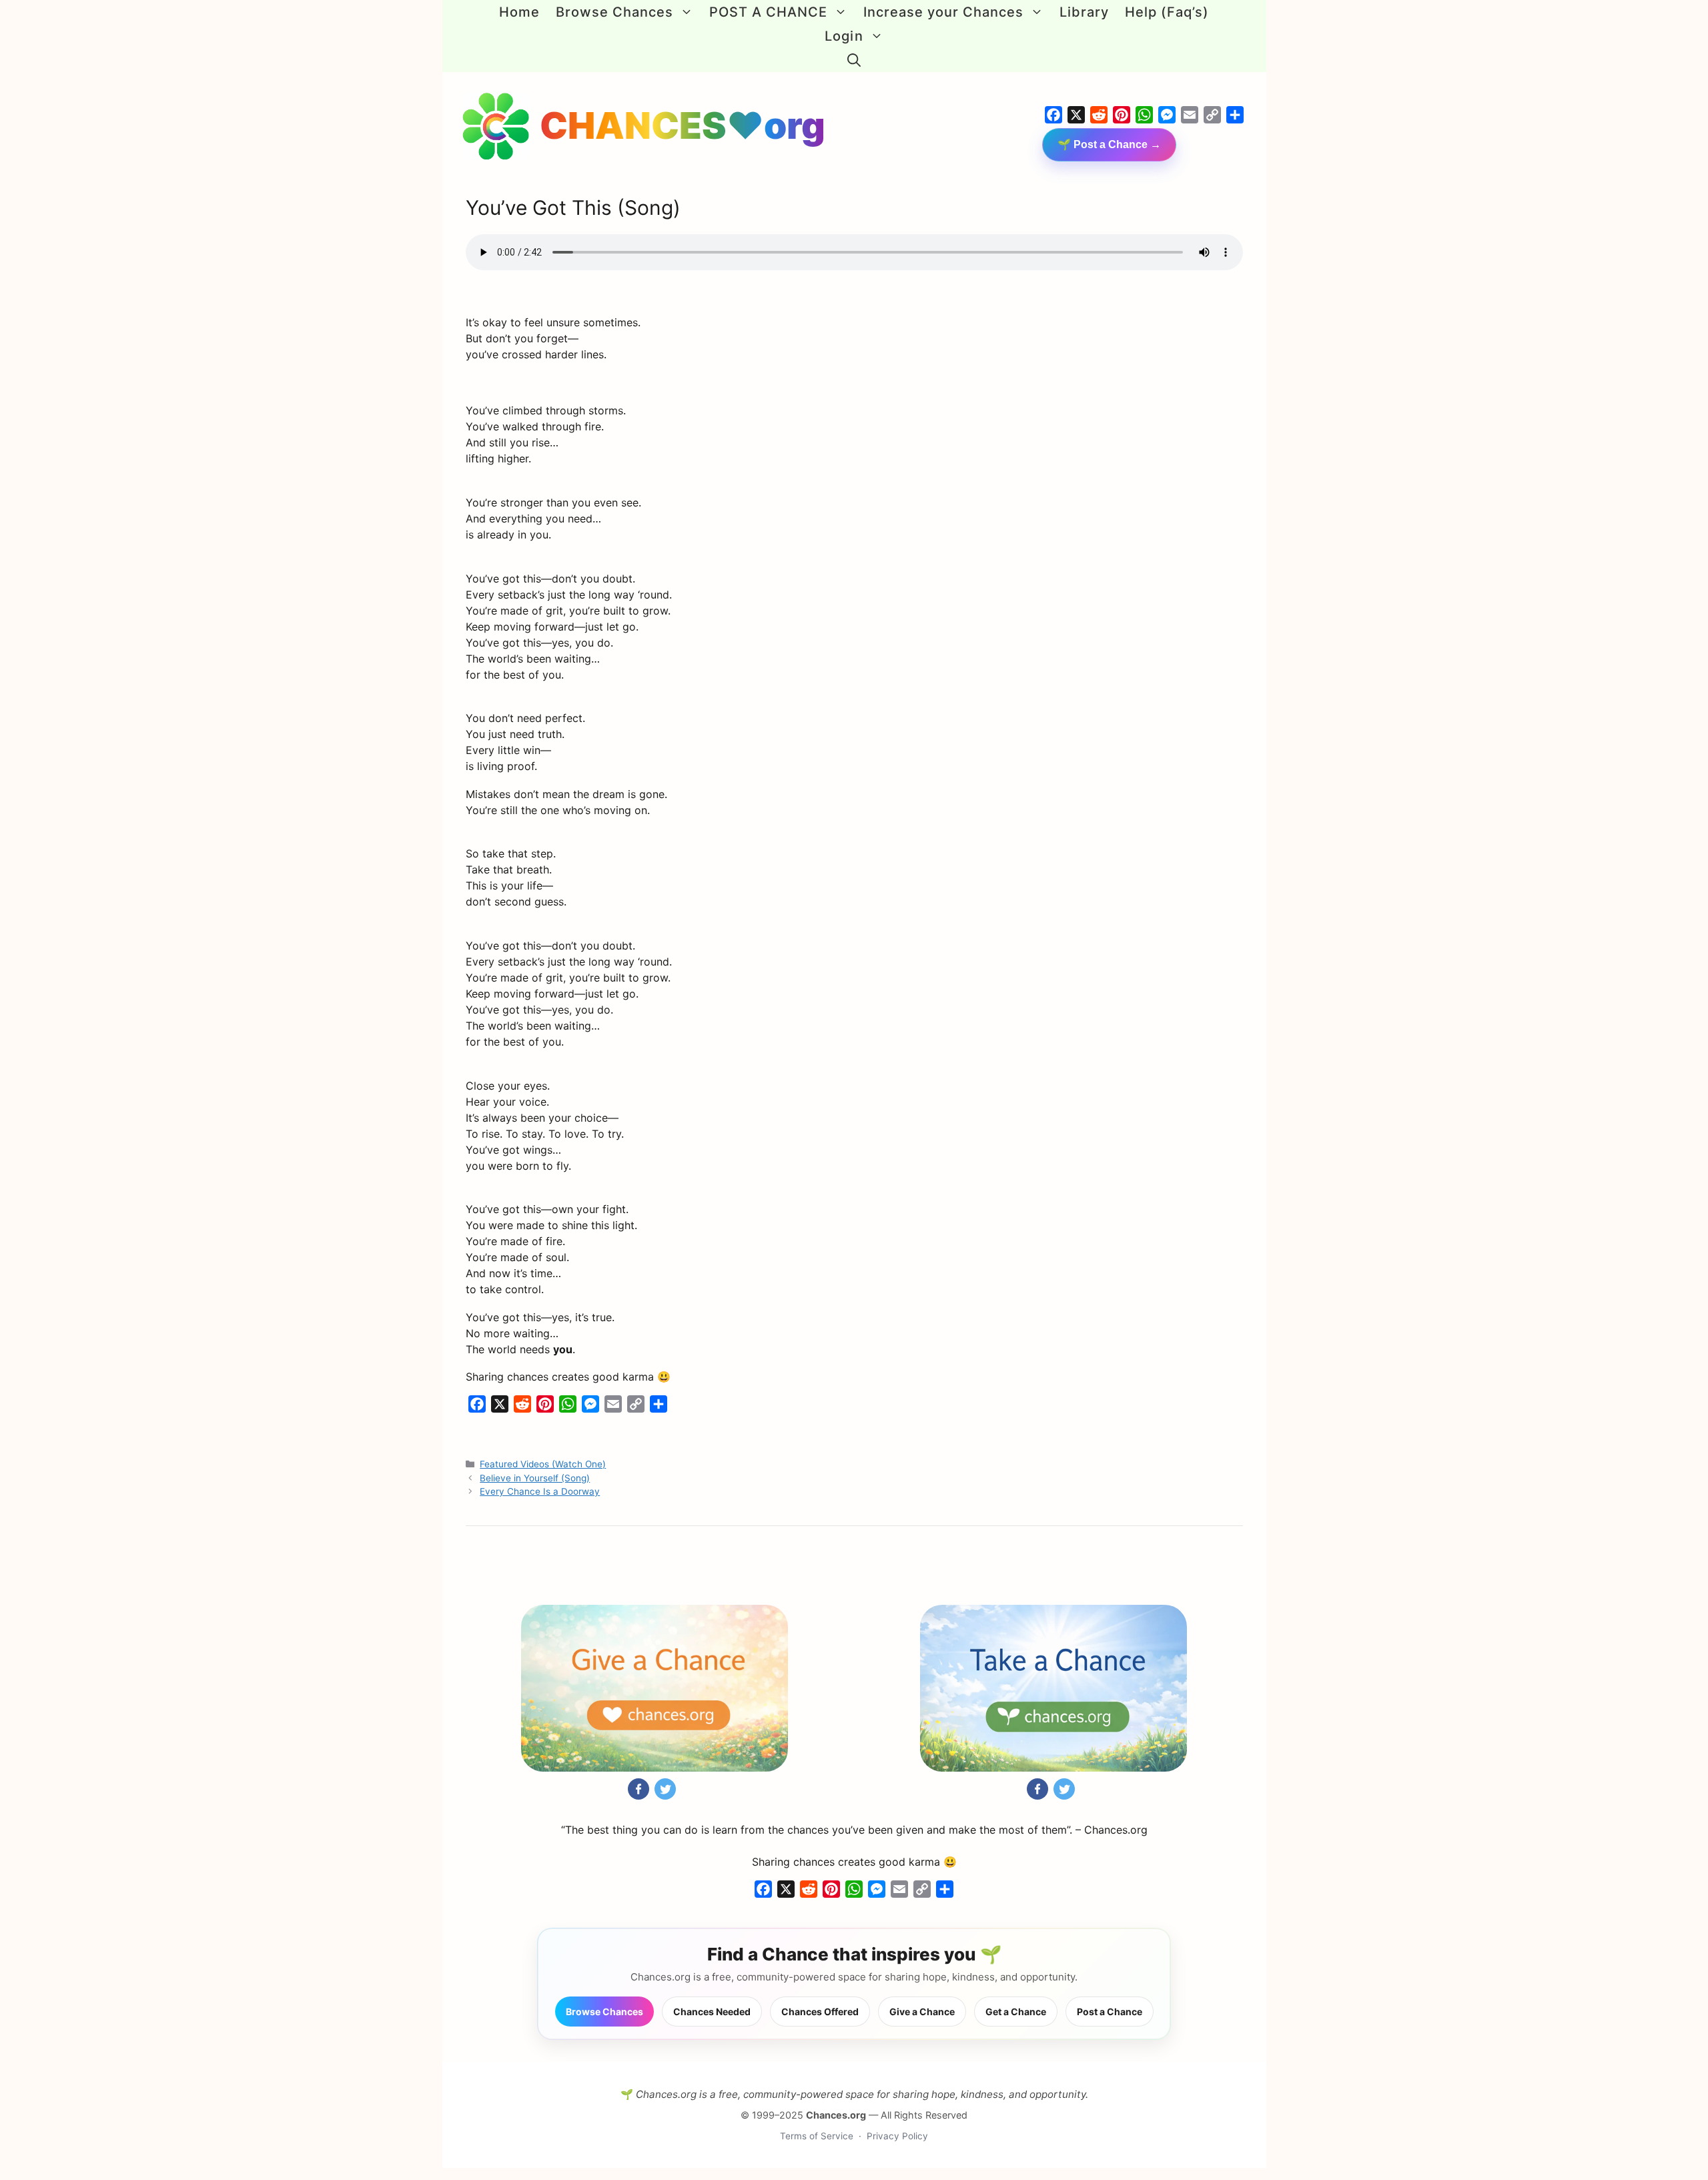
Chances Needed (712, 2012)
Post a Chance (1110, 2012)
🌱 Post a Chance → (1109, 144)
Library (1084, 12)
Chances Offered (820, 2012)
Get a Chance (1016, 2012)
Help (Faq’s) (1167, 12)
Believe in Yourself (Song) (535, 1478)
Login (844, 36)
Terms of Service (817, 2136)
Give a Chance (922, 2012)
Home (519, 12)
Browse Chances (614, 12)
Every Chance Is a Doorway (540, 1491)
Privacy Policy (897, 2136)
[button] (854, 60)
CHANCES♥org (683, 125)
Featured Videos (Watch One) (543, 1464)
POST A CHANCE (768, 12)
